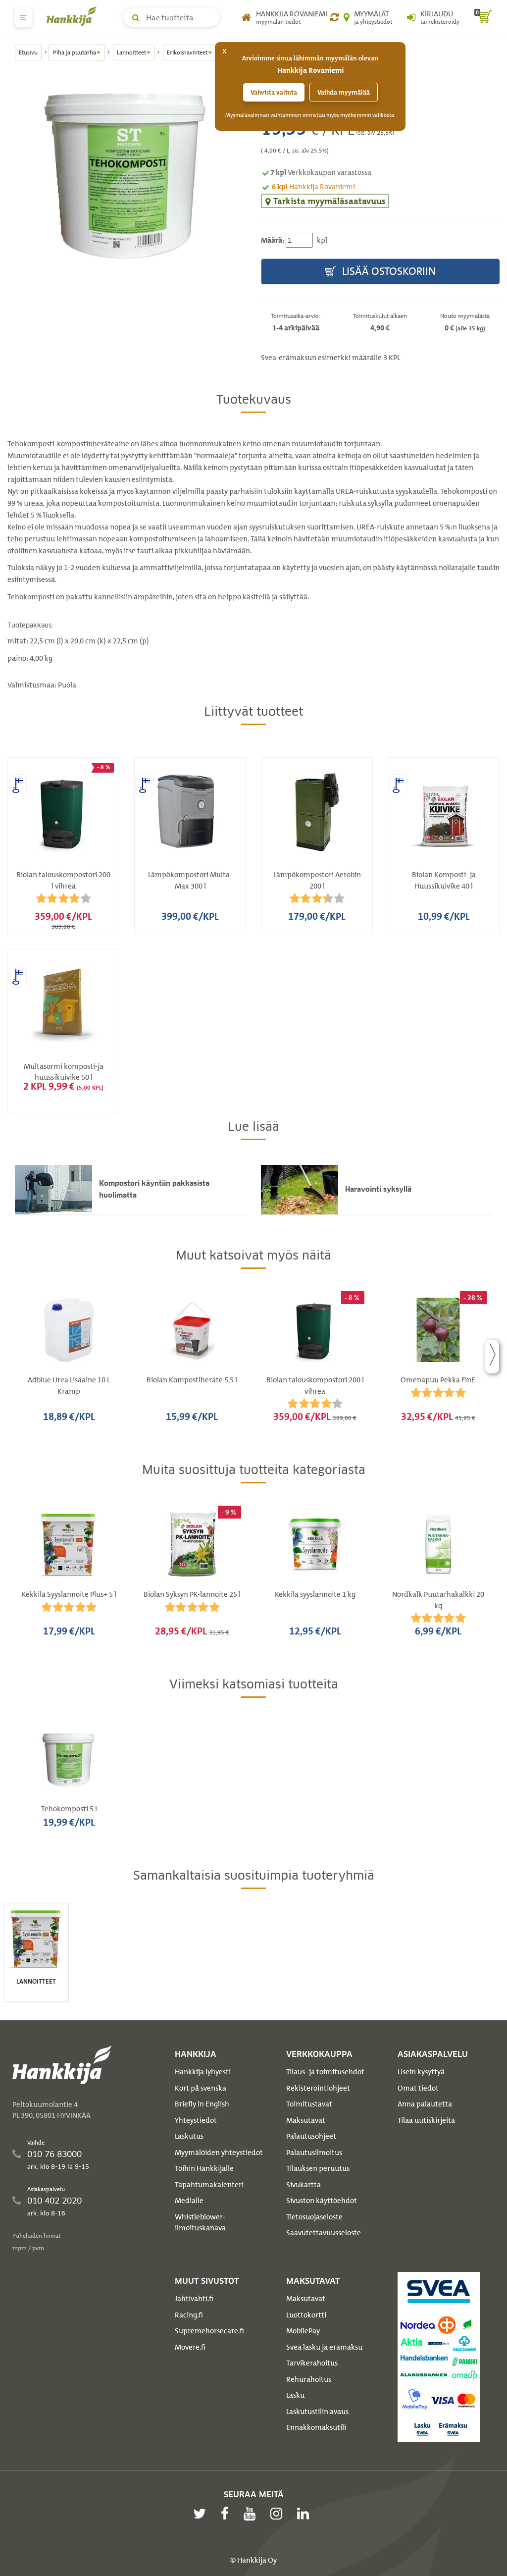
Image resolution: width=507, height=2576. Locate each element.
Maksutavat (306, 2120)
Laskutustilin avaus (317, 2412)
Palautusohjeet (311, 2136)
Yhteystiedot (196, 2120)
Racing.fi (189, 2315)
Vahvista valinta (274, 92)
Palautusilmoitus (314, 2153)
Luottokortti (306, 2315)
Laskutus (189, 2136)
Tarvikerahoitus (312, 2363)
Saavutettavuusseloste (324, 2233)
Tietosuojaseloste (314, 2217)
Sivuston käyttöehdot (322, 2201)
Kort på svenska (201, 2088)
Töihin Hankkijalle (204, 2168)
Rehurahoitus (309, 2379)
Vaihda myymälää (344, 92)
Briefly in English (202, 2104)
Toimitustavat (309, 2104)
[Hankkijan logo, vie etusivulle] (74, 16)
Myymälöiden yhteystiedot (219, 2153)
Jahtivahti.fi (194, 2299)
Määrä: (273, 240)
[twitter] (202, 2514)
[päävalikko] (23, 17)
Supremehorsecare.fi (209, 2331)
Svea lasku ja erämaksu (324, 2347)
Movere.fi (190, 2347)
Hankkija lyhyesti (203, 2072)
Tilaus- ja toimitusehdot (325, 2072)
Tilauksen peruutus (318, 2168)
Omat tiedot (418, 2088)
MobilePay (303, 2331)
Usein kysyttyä (421, 2072)
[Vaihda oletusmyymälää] (334, 17)
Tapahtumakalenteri (209, 2185)
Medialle (189, 2201)
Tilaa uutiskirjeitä (426, 2120)
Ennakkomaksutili (316, 2427)
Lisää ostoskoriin (388, 271)
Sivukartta (304, 2185)
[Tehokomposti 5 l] (127, 172)
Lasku (295, 2395)
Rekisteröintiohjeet (318, 2088)
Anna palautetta (425, 2104)
